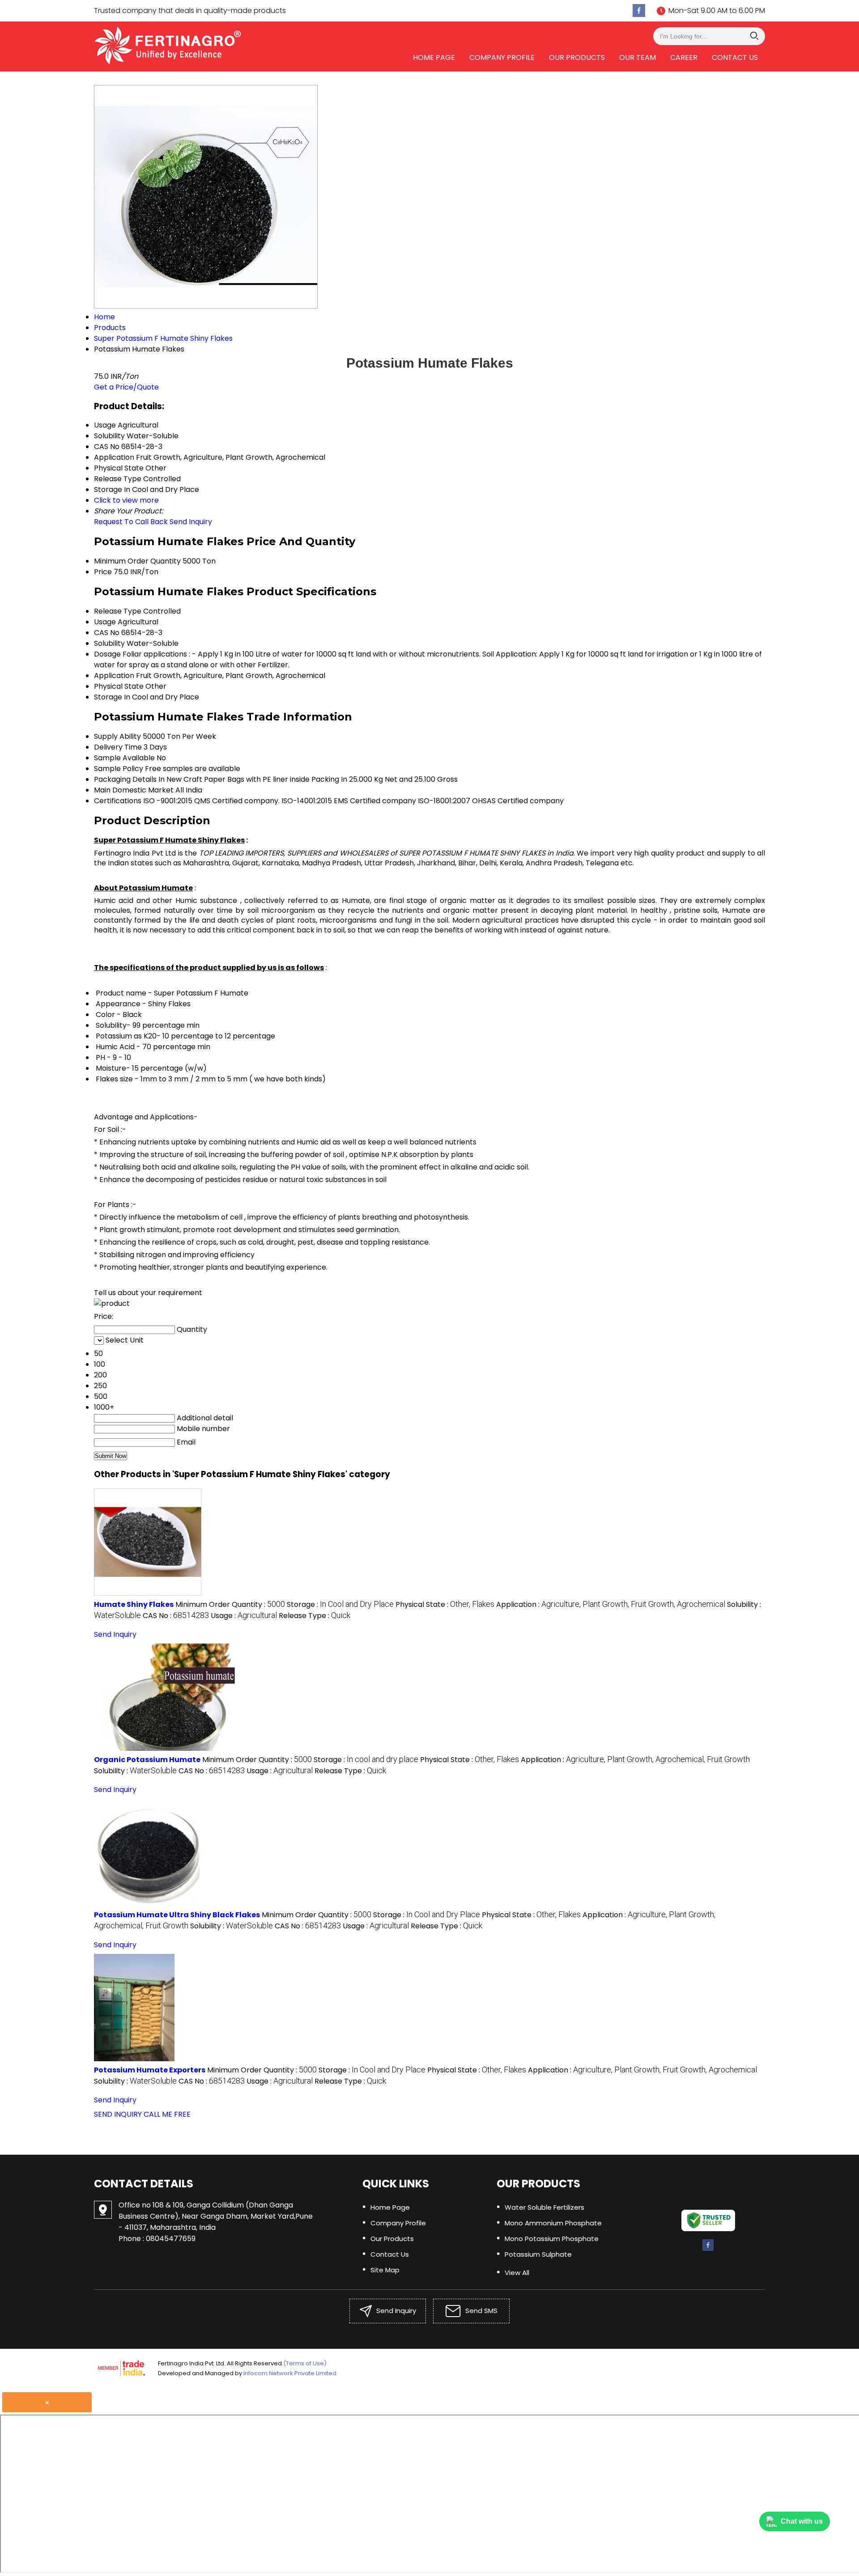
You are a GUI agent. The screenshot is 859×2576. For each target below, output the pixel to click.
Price (103, 572)
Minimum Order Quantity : (230, 1604)
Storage (108, 697)
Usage (105, 622)
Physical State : (445, 1604)
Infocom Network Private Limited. (291, 2373)
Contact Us (735, 57)
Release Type (118, 611)
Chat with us (802, 2521)
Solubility (109, 643)
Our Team (638, 57)
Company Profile (502, 57)
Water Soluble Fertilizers (544, 2207)
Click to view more (126, 500)
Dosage (107, 654)
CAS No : (176, 1616)
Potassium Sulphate (538, 2254)
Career (684, 57)
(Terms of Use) (305, 2363)
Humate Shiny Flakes (134, 1604)
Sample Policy (119, 769)
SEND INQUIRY (118, 2114)
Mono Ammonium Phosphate (553, 2223)
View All (517, 2273)
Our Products (577, 57)
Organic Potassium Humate (147, 1760)
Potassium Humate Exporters (150, 2070)
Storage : (340, 1604)
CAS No (107, 633)
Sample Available (124, 758)
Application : (611, 1604)
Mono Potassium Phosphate (552, 2239)
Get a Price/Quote (126, 387)
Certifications (118, 801)
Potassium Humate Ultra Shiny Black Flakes (177, 1915)
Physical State (119, 686)
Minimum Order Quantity (137, 561)
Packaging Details (125, 779)
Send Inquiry (191, 522)
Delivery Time (118, 747)
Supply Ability (117, 736)
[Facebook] (639, 11)
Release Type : (315, 1616)
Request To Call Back (131, 522)
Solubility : (135, 1771)
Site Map (385, 2270)
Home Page (434, 57)
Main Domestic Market (134, 790)
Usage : (244, 1616)
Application (114, 676)
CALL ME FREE (167, 2114)
